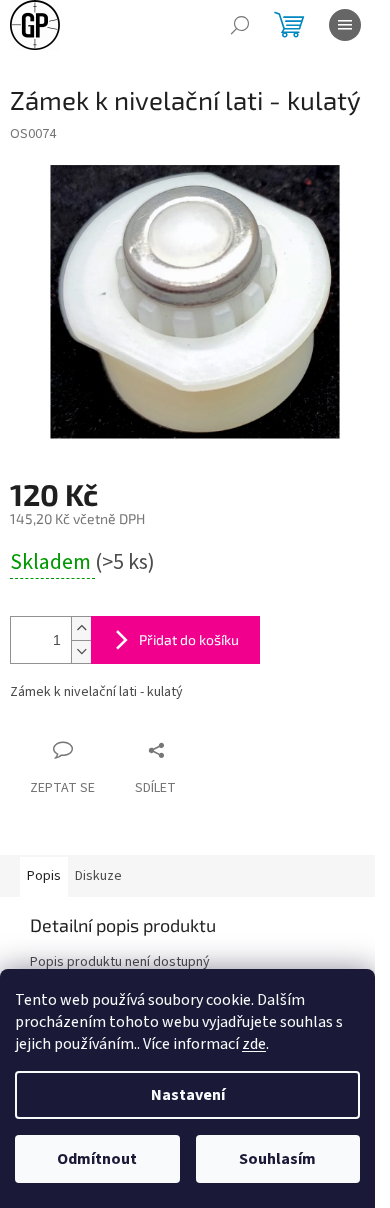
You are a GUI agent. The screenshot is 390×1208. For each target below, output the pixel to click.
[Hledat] (240, 25)
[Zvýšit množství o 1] (81, 628)
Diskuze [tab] (98, 876)
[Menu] (345, 25)
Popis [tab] (44, 876)
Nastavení (188, 1095)
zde (254, 1044)
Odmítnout (97, 1159)
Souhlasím (277, 1159)
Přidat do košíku (189, 639)
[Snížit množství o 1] (81, 651)
